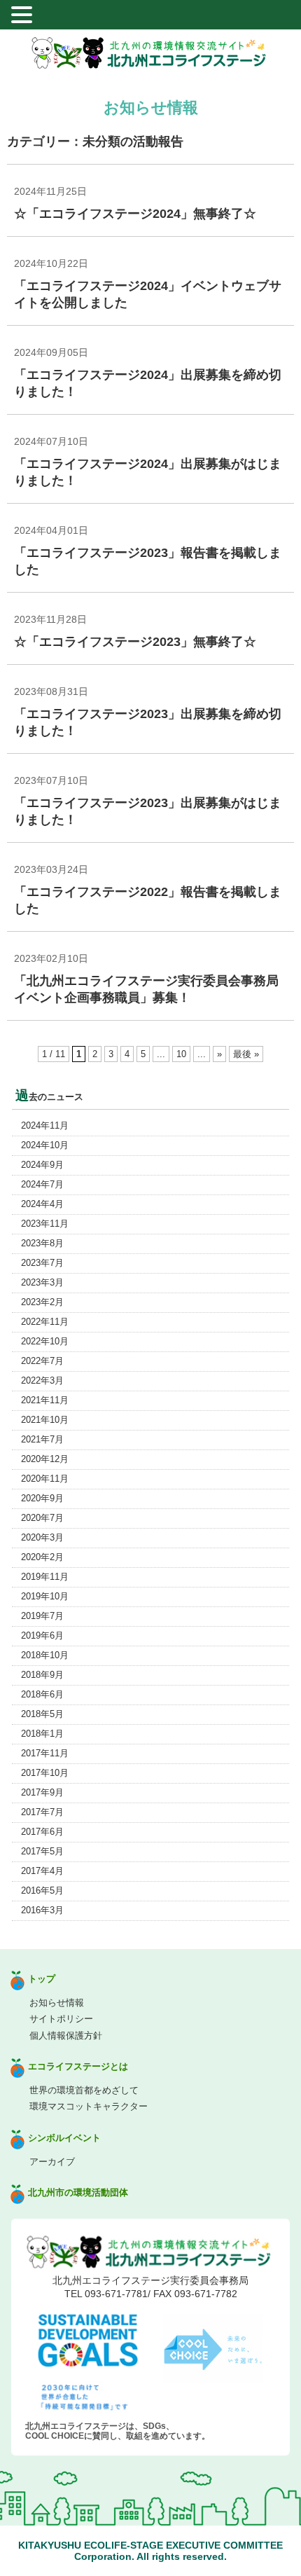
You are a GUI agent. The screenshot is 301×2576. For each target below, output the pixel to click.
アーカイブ (52, 2162)
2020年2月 (42, 1557)
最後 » (246, 1054)
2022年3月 (42, 1380)
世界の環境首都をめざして (84, 2090)
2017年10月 (45, 1773)
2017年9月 (42, 1792)
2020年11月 (45, 1479)
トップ (42, 1979)
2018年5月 (42, 1714)
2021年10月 (45, 1420)
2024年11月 (45, 1125)
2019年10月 (45, 1596)
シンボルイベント (64, 2138)
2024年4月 (42, 1204)
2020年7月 (42, 1518)
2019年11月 (45, 1577)
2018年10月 (45, 1655)
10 (181, 1054)
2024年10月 (45, 1145)
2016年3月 (42, 1910)
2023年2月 (42, 1302)
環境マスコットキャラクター (89, 2106)
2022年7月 (42, 1361)
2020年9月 (42, 1498)
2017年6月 (42, 1832)
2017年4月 (42, 1871)
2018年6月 (42, 1694)
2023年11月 (45, 1224)
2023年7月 (42, 1263)
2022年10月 (45, 1341)
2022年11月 (45, 1322)
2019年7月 (42, 1616)
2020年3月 (42, 1537)
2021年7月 (42, 1439)
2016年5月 (42, 1890)
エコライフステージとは (78, 2066)
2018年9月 (42, 1675)
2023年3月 (42, 1282)
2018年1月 (42, 1734)
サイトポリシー (61, 2019)
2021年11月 (45, 1400)
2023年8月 (42, 1243)
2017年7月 (42, 1812)
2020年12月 (45, 1459)
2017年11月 (45, 1753)
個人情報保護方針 (66, 2036)
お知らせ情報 (57, 2003)
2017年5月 (42, 1851)
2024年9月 (42, 1165)
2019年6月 (42, 1635)
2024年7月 (42, 1184)
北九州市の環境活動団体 (78, 2192)
